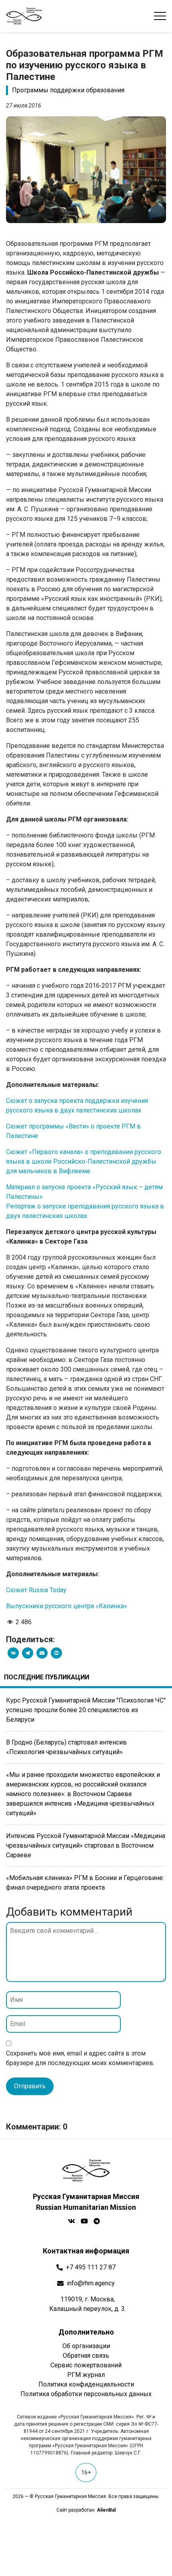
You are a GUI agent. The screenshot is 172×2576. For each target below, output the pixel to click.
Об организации (86, 2346)
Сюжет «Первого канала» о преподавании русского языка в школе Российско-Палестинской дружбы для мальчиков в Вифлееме (84, 1161)
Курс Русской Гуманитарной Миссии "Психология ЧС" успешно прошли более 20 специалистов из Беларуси (86, 1710)
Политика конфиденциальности (86, 2384)
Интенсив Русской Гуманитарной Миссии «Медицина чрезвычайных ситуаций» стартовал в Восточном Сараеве (86, 1845)
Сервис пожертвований (86, 2365)
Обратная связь (86, 2356)
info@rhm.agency (91, 2283)
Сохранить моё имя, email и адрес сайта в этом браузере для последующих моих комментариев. (80, 2058)
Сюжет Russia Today (36, 1590)
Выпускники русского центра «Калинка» (67, 1606)
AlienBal (106, 2510)
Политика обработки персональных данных (86, 2394)
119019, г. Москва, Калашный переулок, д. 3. (88, 2304)
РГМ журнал (86, 2375)
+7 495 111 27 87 (91, 2267)
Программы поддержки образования (68, 90)
